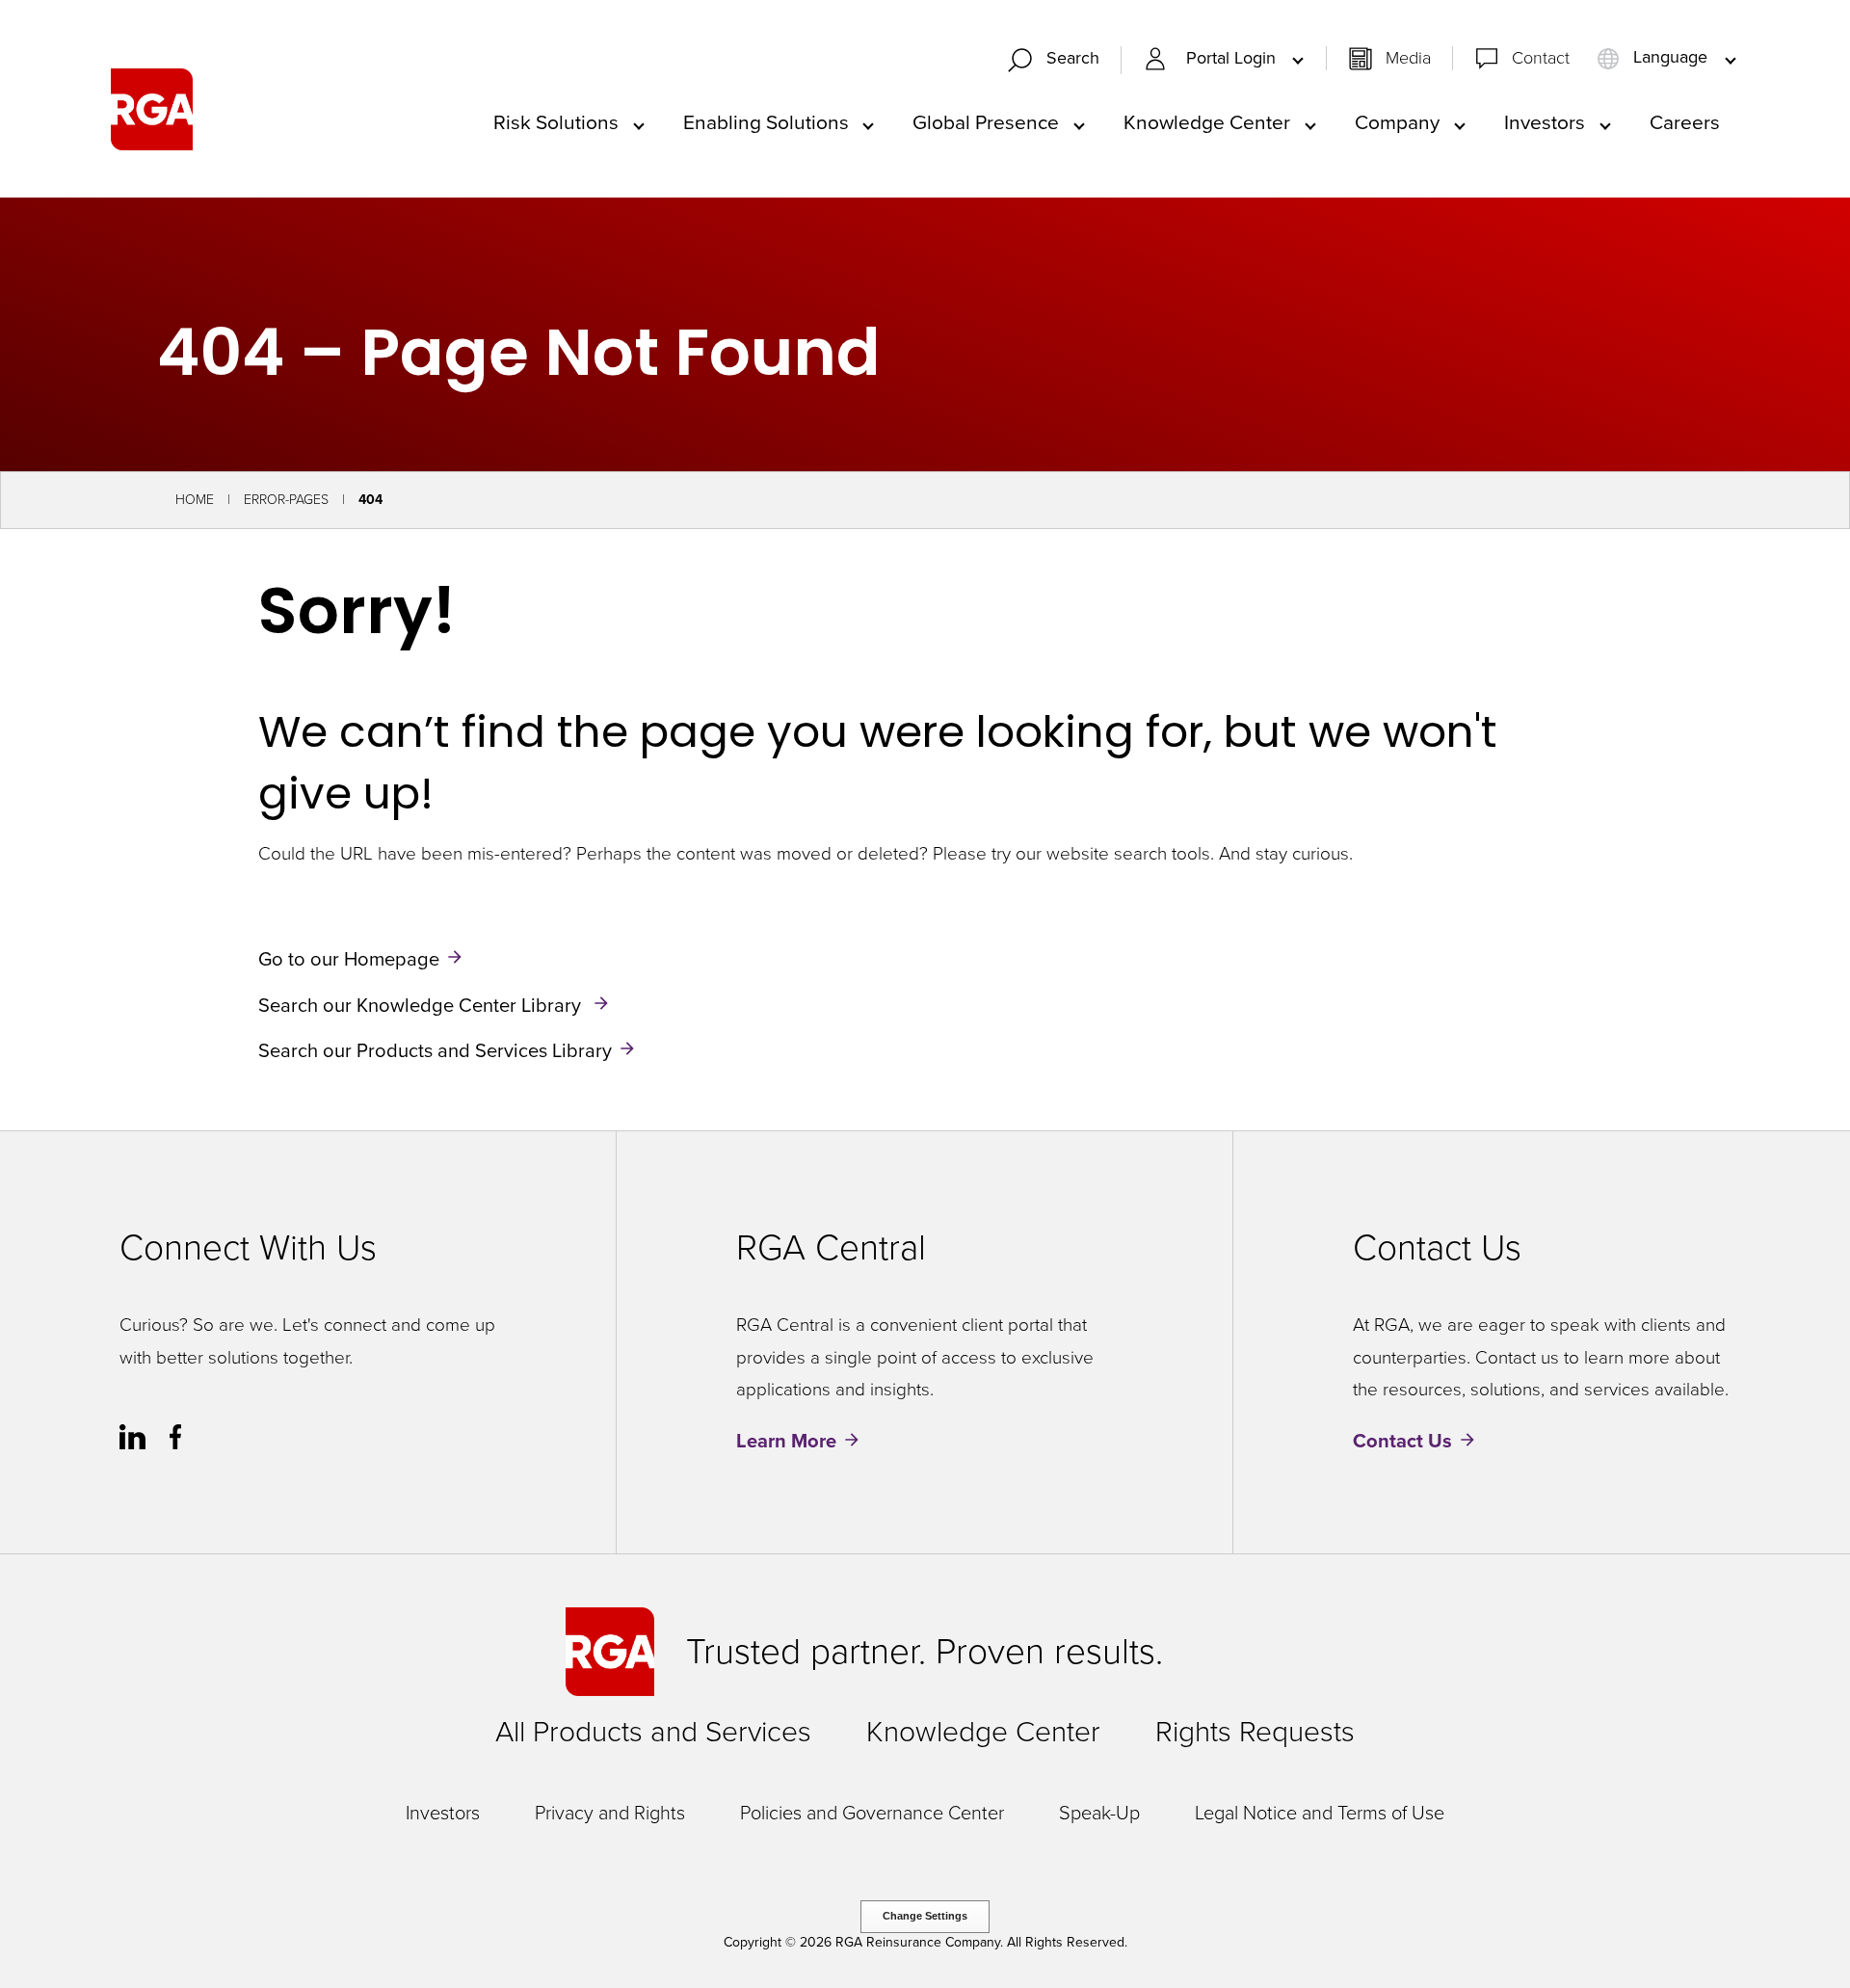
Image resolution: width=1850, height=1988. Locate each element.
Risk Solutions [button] (556, 122)
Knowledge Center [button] (1207, 122)
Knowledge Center (983, 1732)
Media (1408, 58)
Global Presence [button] (986, 122)
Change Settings (925, 1916)
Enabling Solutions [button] (766, 122)
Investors (443, 1813)
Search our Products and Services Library (435, 1050)
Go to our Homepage (349, 959)
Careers (1685, 122)
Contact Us (1402, 1441)
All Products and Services (653, 1732)
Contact (1541, 58)
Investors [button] (1545, 122)
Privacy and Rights (610, 1813)
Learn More (786, 1441)
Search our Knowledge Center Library (422, 1004)
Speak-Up (1099, 1813)
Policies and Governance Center (872, 1813)
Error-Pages (286, 500)
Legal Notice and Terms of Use (1320, 1813)
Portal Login (1233, 58)
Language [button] (1670, 58)
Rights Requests (1255, 1732)
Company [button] (1397, 122)
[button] (1062, 60)
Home (195, 500)
